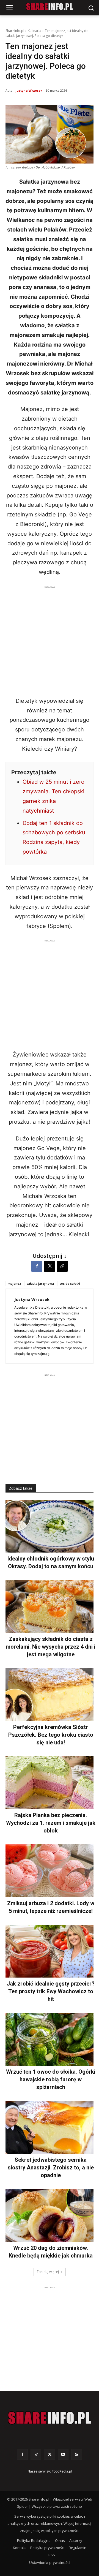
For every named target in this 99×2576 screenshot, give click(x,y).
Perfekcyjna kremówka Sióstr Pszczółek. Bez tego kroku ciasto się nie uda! (51, 1735)
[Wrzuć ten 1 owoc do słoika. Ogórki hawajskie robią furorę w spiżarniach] (50, 2039)
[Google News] (77, 2454)
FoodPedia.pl (62, 2471)
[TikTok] (36, 2454)
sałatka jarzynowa (40, 1283)
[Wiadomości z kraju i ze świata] (50, 7)
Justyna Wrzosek (29, 90)
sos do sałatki (70, 1283)
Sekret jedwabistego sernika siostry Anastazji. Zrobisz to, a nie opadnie (51, 2167)
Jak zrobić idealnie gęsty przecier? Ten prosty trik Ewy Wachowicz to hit (51, 1991)
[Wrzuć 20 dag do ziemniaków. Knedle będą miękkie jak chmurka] (50, 2215)
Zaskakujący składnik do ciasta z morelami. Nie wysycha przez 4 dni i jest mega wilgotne (51, 1647)
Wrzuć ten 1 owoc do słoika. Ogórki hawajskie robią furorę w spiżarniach (51, 2079)
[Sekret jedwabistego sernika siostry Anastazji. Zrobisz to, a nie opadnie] (50, 2127)
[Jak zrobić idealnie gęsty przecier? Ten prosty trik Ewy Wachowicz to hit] (50, 1951)
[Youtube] (63, 2454)
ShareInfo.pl (15, 31)
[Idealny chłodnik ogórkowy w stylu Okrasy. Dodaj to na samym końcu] (50, 1526)
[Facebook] (37, 1266)
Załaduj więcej (48, 2272)
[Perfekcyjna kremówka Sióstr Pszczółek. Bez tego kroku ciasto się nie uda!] (50, 1695)
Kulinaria (35, 31)
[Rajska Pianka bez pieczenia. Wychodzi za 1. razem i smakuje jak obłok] (50, 1783)
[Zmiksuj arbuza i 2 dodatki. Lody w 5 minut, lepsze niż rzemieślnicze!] (50, 1871)
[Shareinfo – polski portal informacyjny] (50, 2418)
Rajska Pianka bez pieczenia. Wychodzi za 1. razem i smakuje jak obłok (51, 1823)
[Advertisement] (50, 639)
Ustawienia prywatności (50, 2563)
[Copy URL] (62, 1266)
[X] (50, 1266)
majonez (14, 1283)
